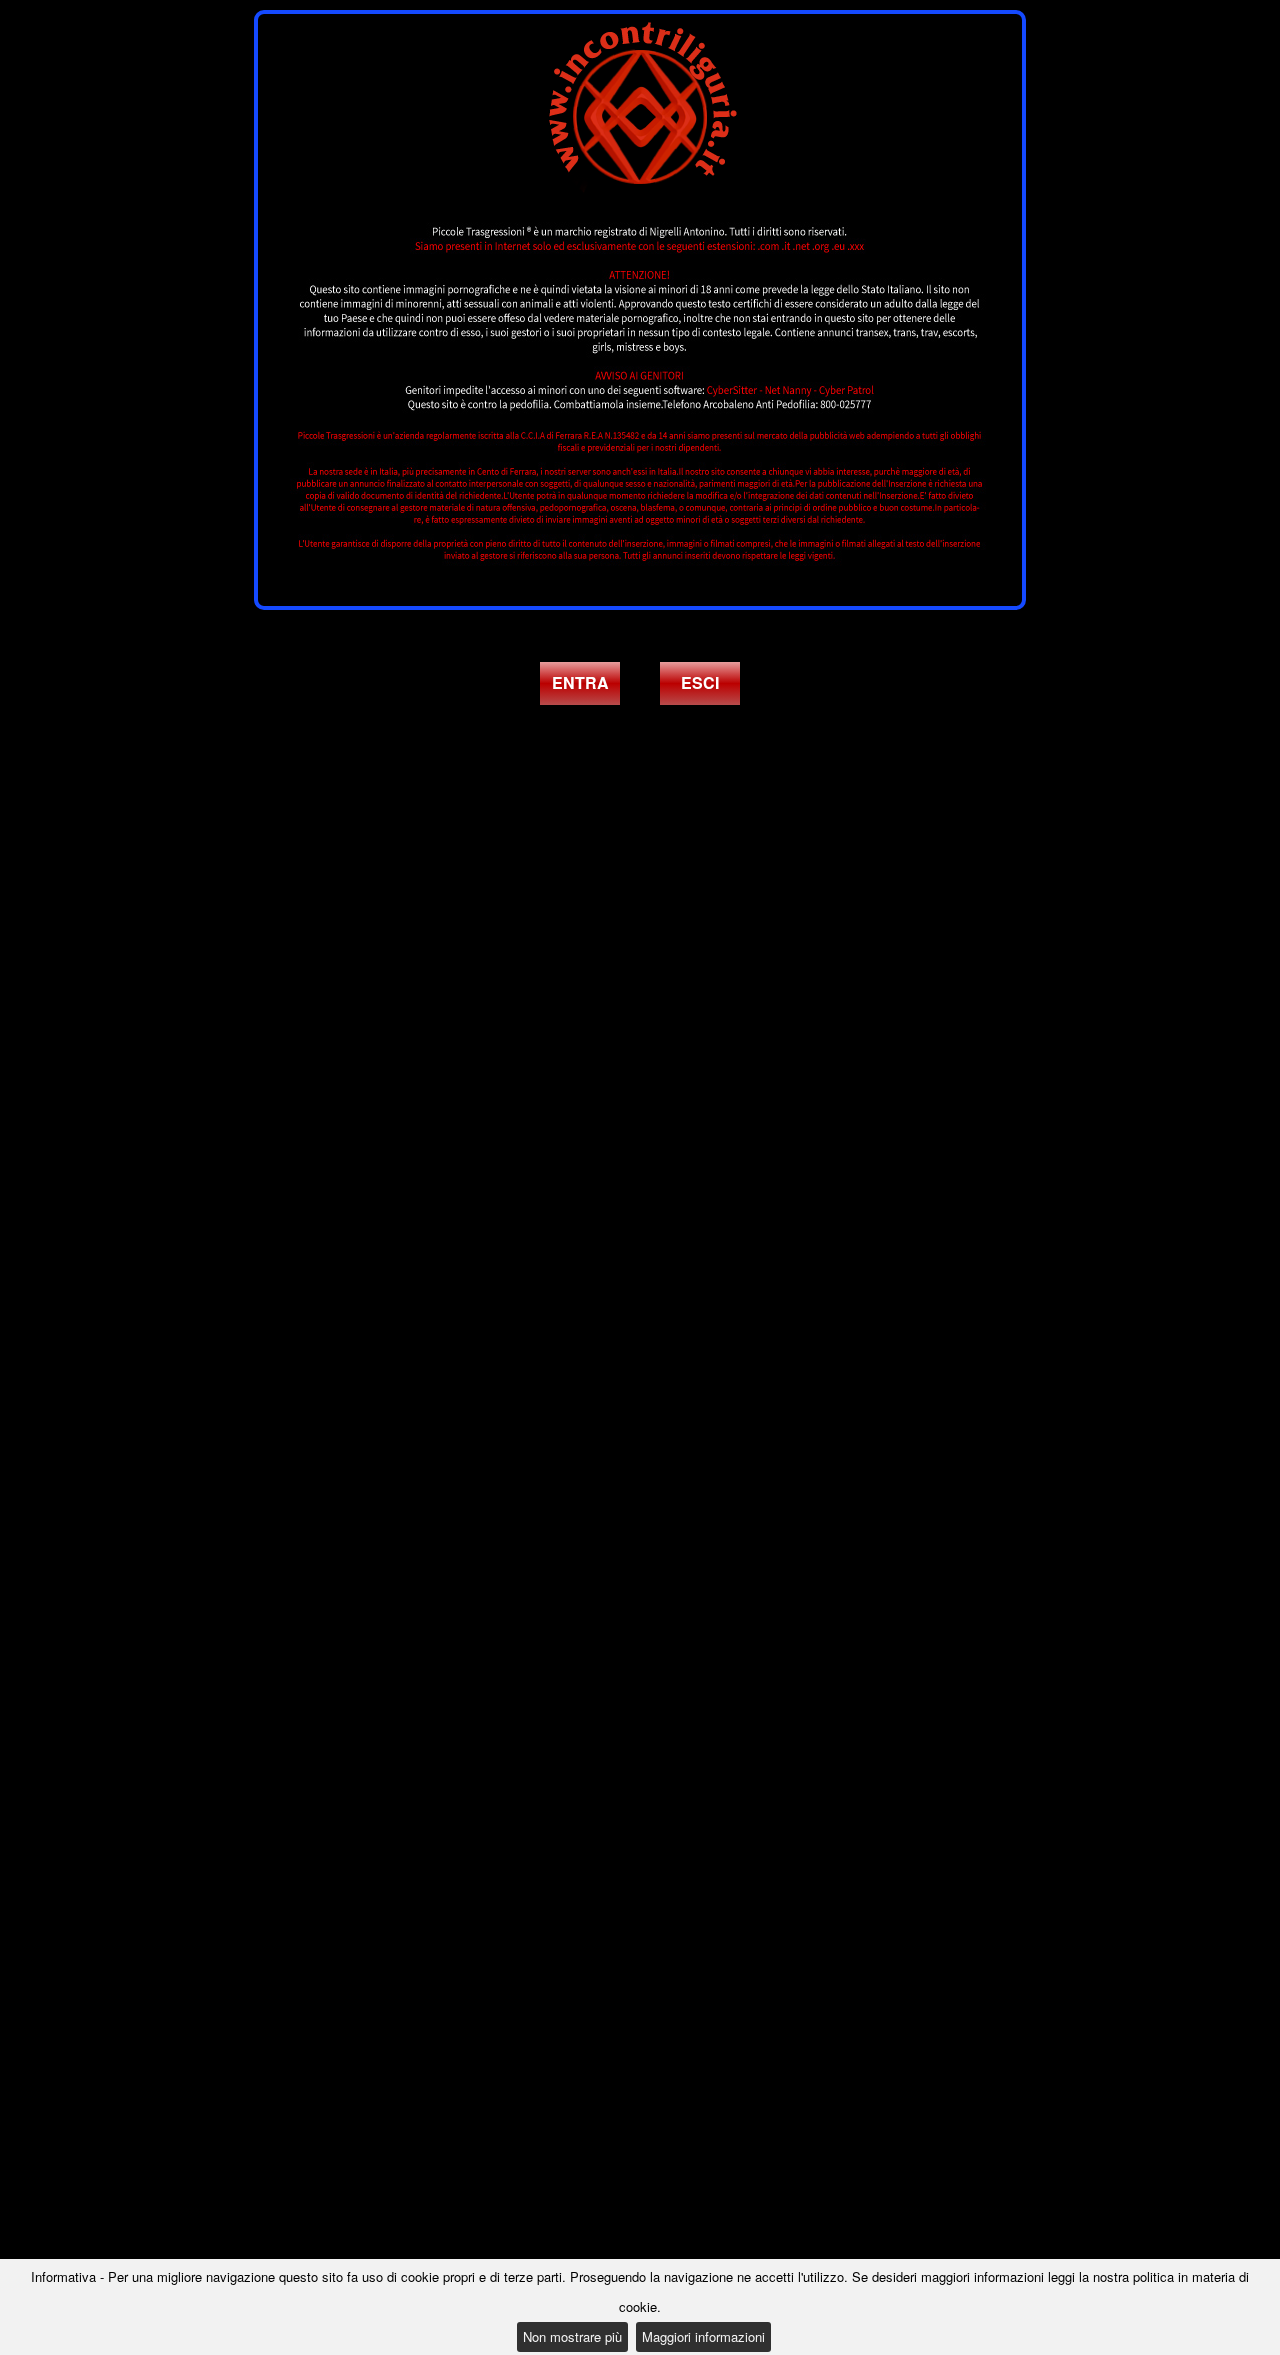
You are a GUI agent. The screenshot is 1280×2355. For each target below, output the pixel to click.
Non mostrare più (572, 2336)
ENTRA (580, 682)
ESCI (700, 682)
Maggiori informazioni (703, 2336)
